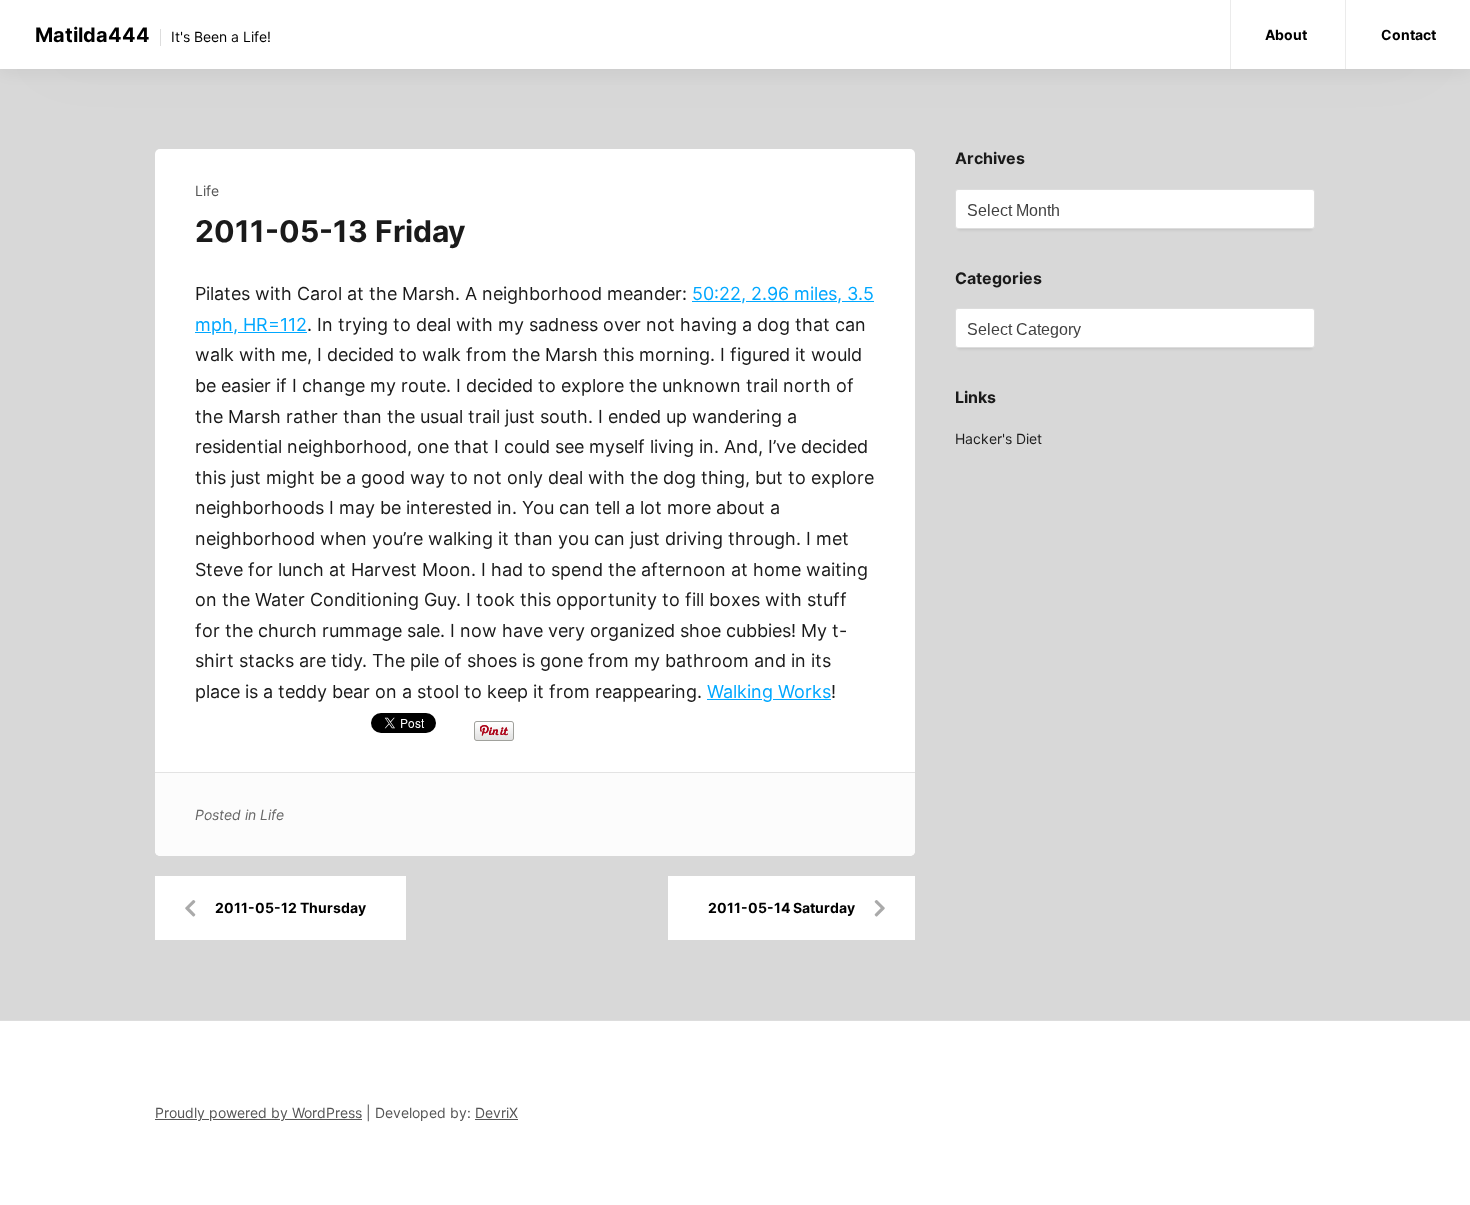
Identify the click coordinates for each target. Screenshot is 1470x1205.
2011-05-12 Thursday (290, 907)
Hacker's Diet (998, 438)
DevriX (496, 1112)
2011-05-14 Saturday (781, 907)
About (1286, 34)
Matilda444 (92, 35)
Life (207, 190)
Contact (1408, 34)
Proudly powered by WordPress (258, 1112)
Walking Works (769, 691)
